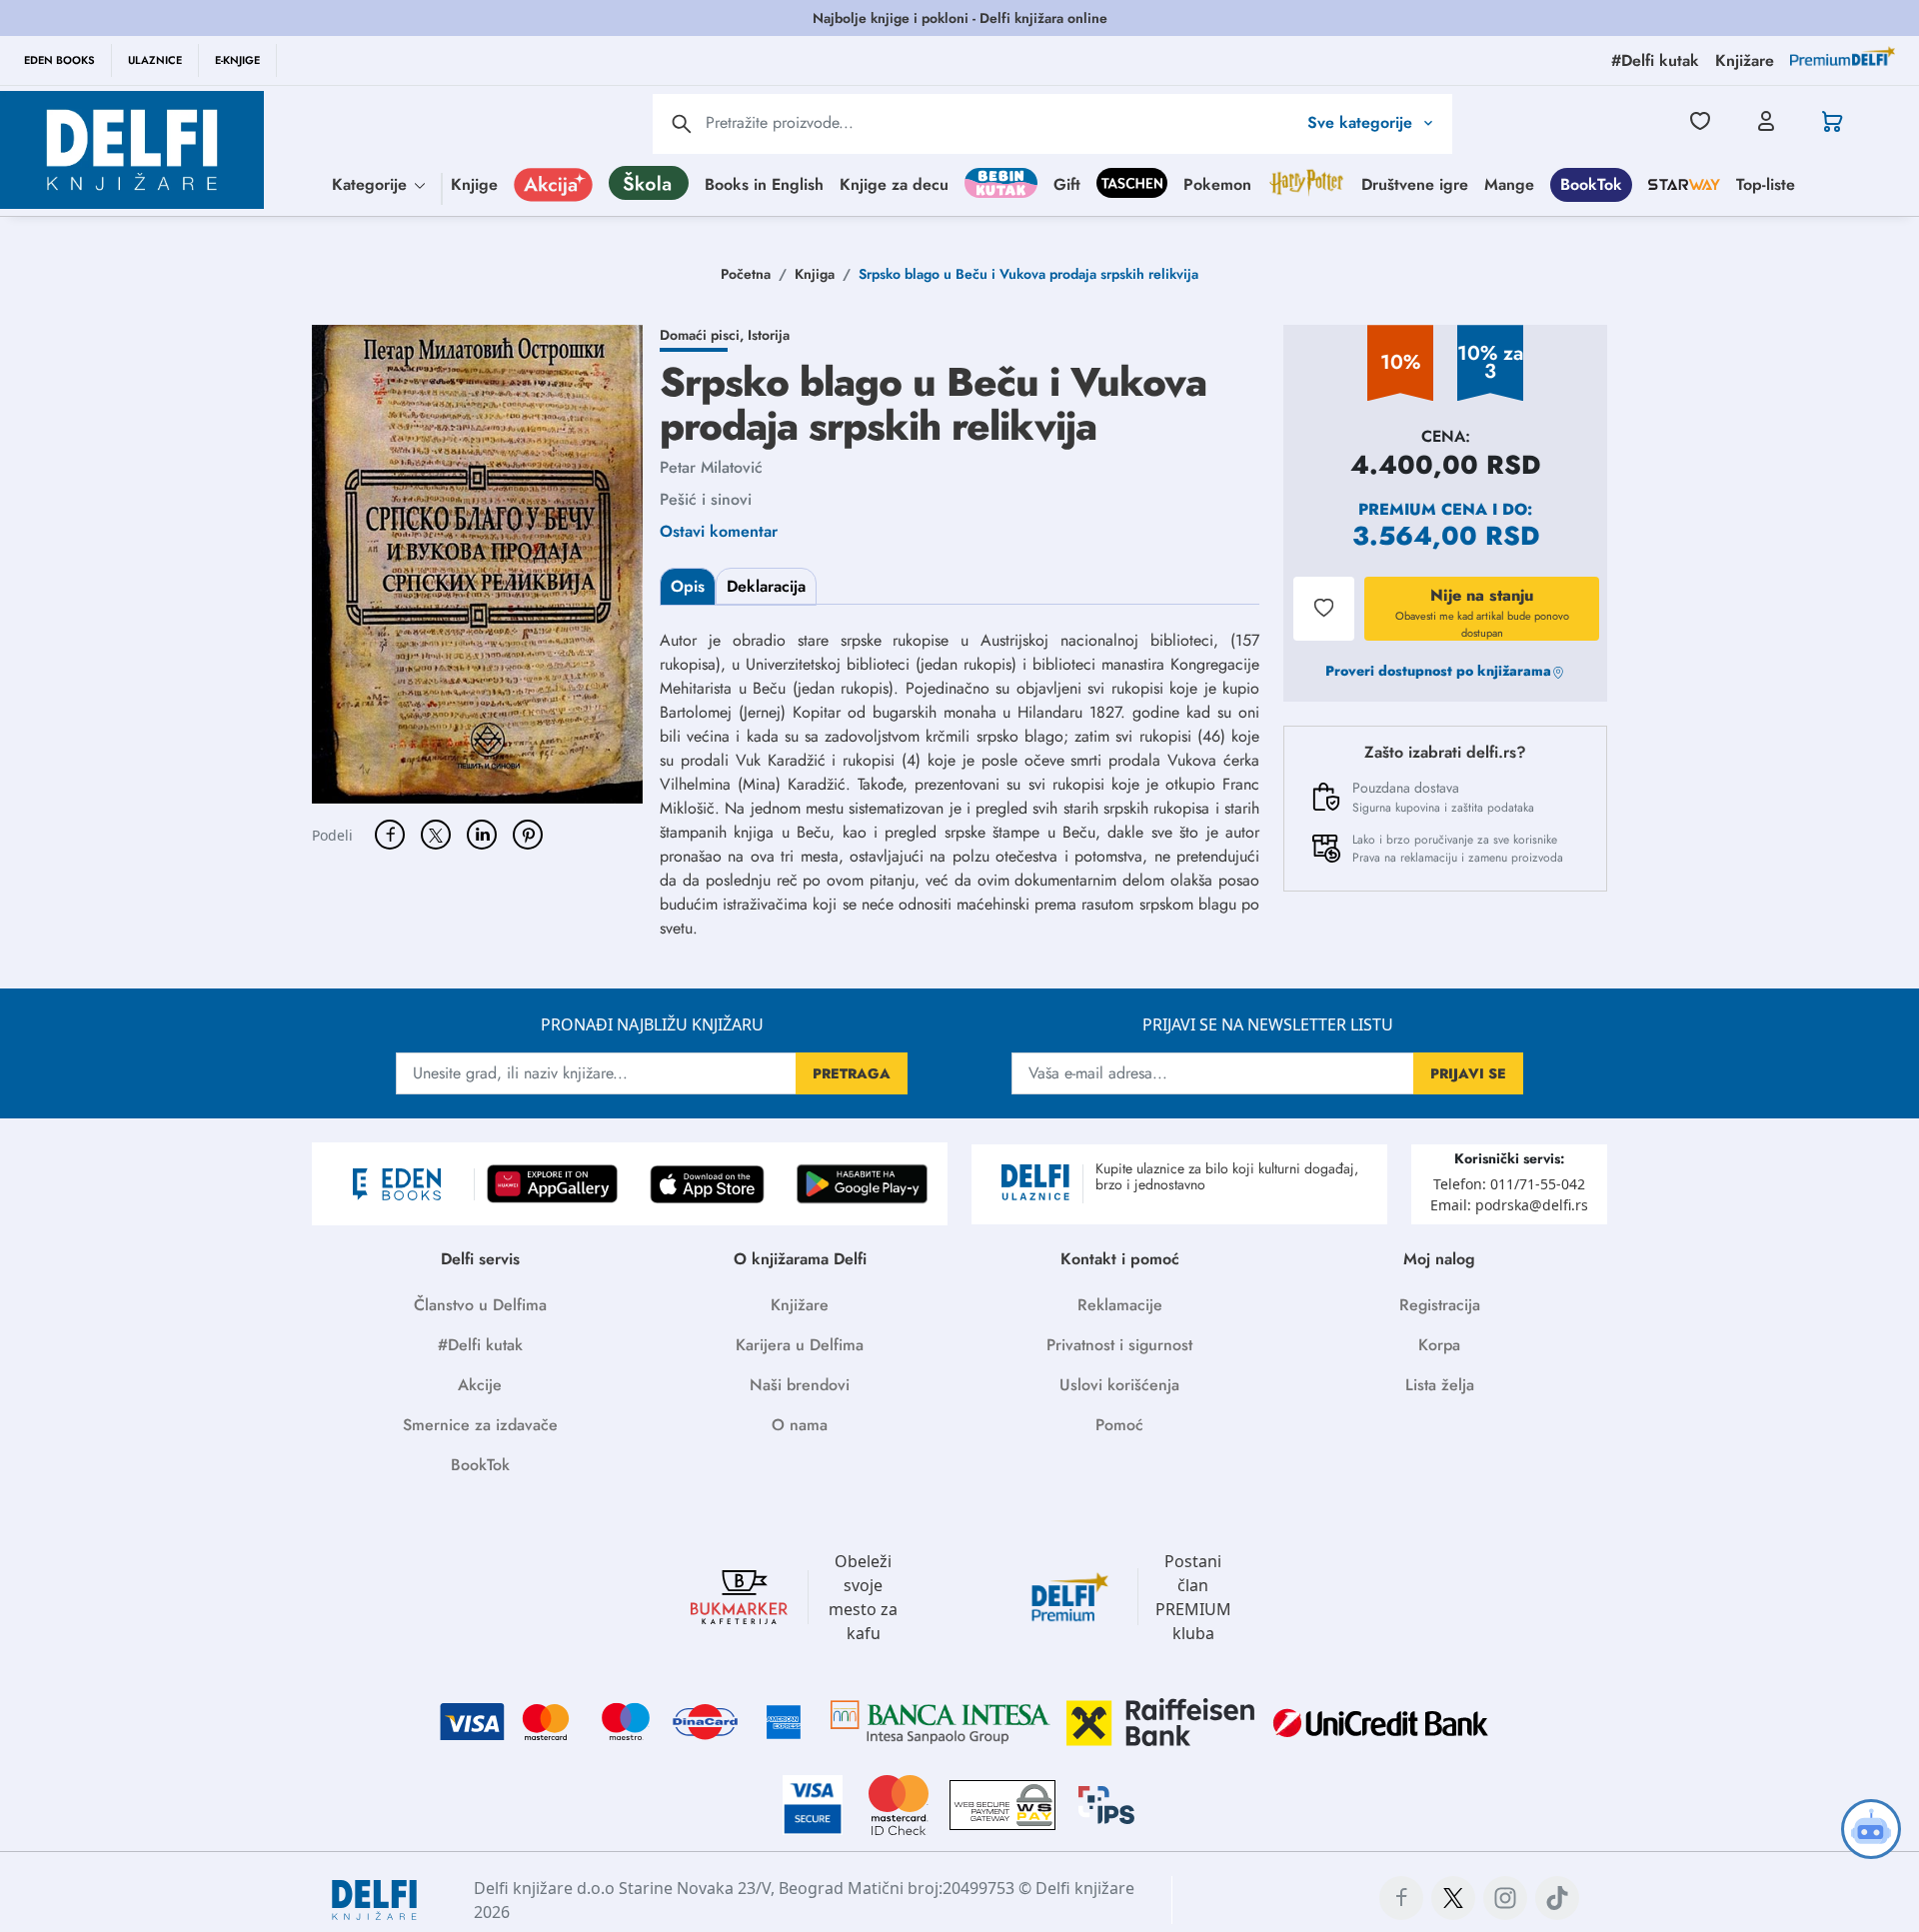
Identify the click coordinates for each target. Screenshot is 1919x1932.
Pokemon (1217, 183)
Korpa (1439, 1345)
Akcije (480, 1385)
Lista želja (1440, 1385)
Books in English (764, 183)
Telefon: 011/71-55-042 (1509, 1184)
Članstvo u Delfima (480, 1305)
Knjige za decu (894, 183)
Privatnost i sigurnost (1119, 1345)
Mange (1509, 183)
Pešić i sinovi (706, 499)
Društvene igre (1415, 183)
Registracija (1440, 1305)
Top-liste (1766, 183)
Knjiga (815, 274)
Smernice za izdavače (480, 1425)
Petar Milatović (711, 467)
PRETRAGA (852, 1073)
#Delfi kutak (480, 1345)
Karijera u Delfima (800, 1345)
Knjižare (800, 1305)
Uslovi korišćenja (1119, 1385)
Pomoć (1119, 1425)
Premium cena (1423, 509)
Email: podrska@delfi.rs (1509, 1205)
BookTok (1591, 183)
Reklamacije (1120, 1305)
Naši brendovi (800, 1385)
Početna (746, 274)
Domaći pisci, (704, 335)
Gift (1067, 183)
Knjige (474, 183)
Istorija (769, 335)
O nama (800, 1425)
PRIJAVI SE (1468, 1073)
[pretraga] (682, 124)
